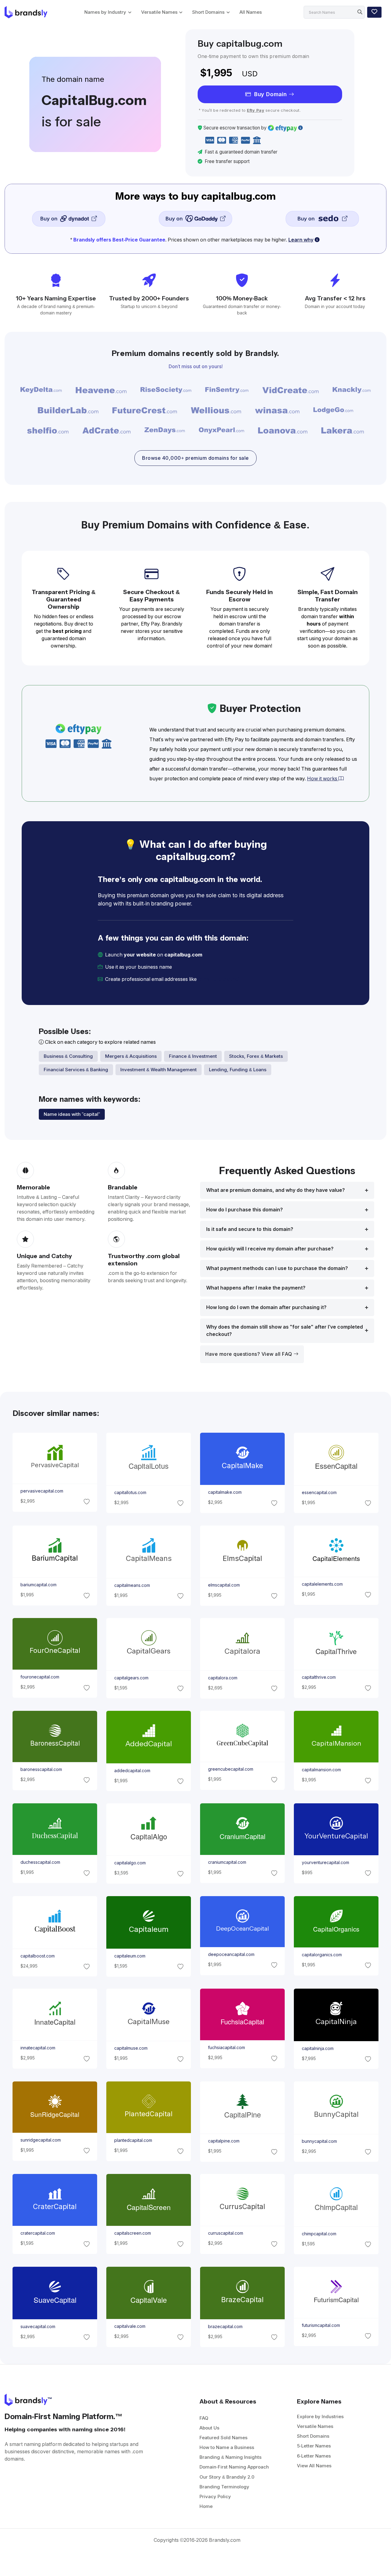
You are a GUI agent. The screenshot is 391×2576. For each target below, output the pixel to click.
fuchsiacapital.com (227, 2048)
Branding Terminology (224, 2487)
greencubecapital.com (231, 1769)
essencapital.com (319, 1493)
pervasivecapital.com (42, 1491)
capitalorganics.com (322, 1955)
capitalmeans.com (132, 1585)
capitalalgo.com (130, 1863)
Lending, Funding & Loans (238, 1070)
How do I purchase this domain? (245, 1210)
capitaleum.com (130, 1956)
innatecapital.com (38, 2048)
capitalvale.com (130, 2326)
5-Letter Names (314, 2446)
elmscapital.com (224, 1585)
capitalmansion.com (321, 1770)
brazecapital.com (225, 2326)
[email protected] (219, 979)
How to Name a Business (227, 2447)
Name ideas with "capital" (72, 1114)
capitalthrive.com (319, 1678)
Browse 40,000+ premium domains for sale (195, 458)
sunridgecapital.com (40, 2140)
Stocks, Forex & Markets (256, 1056)
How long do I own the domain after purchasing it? (266, 1307)
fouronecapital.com (40, 1677)
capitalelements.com (322, 1584)
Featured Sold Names (223, 2438)
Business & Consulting (68, 1056)
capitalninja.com (318, 2048)
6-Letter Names (314, 2456)
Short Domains (208, 12)
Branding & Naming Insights (230, 2457)
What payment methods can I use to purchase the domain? (277, 1268)
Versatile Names (159, 12)
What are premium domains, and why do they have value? (276, 1190)
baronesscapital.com (41, 1769)
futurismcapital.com (321, 2325)
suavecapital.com (38, 2326)
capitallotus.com (130, 1493)
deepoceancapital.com (231, 1954)
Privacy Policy (215, 2496)
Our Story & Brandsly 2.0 (227, 2477)
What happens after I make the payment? (256, 1288)
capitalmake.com (225, 1493)
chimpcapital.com (319, 2234)
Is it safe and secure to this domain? (250, 1229)
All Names (251, 12)
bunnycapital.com (319, 2141)
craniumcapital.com (227, 1863)
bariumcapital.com (38, 1585)
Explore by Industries (320, 2416)
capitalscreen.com (132, 2233)
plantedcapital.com (133, 2140)
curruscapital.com (226, 2233)
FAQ (204, 2418)
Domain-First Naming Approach (234, 2467)
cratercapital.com (37, 2233)
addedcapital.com (132, 1771)
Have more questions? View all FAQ (249, 1354)
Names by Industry (105, 12)
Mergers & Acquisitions (131, 1056)
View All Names (314, 2466)
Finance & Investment (193, 1056)
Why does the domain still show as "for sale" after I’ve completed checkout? (285, 1331)
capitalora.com (223, 1678)
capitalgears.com (131, 1678)
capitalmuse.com (131, 2048)
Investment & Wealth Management (159, 1070)
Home (206, 2506)
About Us (209, 2428)
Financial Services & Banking (76, 1070)
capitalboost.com (37, 1956)
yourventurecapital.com (325, 1863)
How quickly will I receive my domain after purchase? (270, 1249)
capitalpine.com (224, 2141)
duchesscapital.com (40, 1863)
